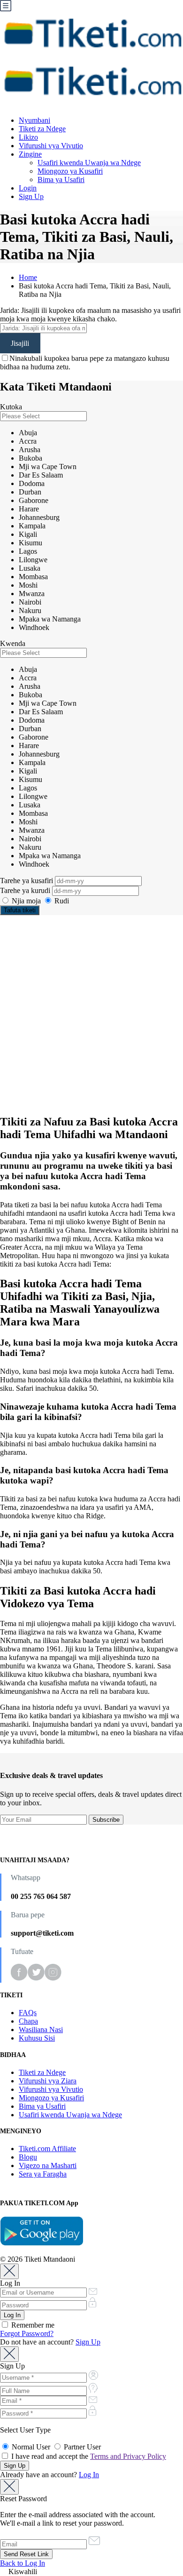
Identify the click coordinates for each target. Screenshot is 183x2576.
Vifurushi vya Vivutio (51, 146)
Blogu (28, 2157)
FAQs (28, 2013)
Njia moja (26, 901)
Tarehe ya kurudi (26, 890)
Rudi (61, 901)
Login (28, 188)
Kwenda (13, 643)
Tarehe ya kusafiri (27, 881)
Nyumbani (34, 120)
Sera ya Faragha (43, 2174)
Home (28, 277)
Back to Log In (23, 2563)
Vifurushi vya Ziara (48, 2081)
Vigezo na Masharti (48, 2165)
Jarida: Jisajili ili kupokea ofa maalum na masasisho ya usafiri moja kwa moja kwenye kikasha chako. (90, 315)
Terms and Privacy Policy (128, 2456)
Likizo (28, 137)
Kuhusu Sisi (37, 2038)
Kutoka (11, 407)
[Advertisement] (91, 1014)
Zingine (30, 154)
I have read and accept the (88, 2456)
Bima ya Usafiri (61, 179)
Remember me (32, 2325)
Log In (89, 2475)
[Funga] (9, 2271)
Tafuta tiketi (20, 910)
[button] (91, 2572)
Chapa (28, 2021)
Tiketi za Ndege (42, 129)
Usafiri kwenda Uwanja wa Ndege (89, 163)
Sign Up (31, 196)
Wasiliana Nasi (41, 2030)
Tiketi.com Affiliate (47, 2149)
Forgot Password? (27, 2333)
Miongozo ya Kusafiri (70, 171)
